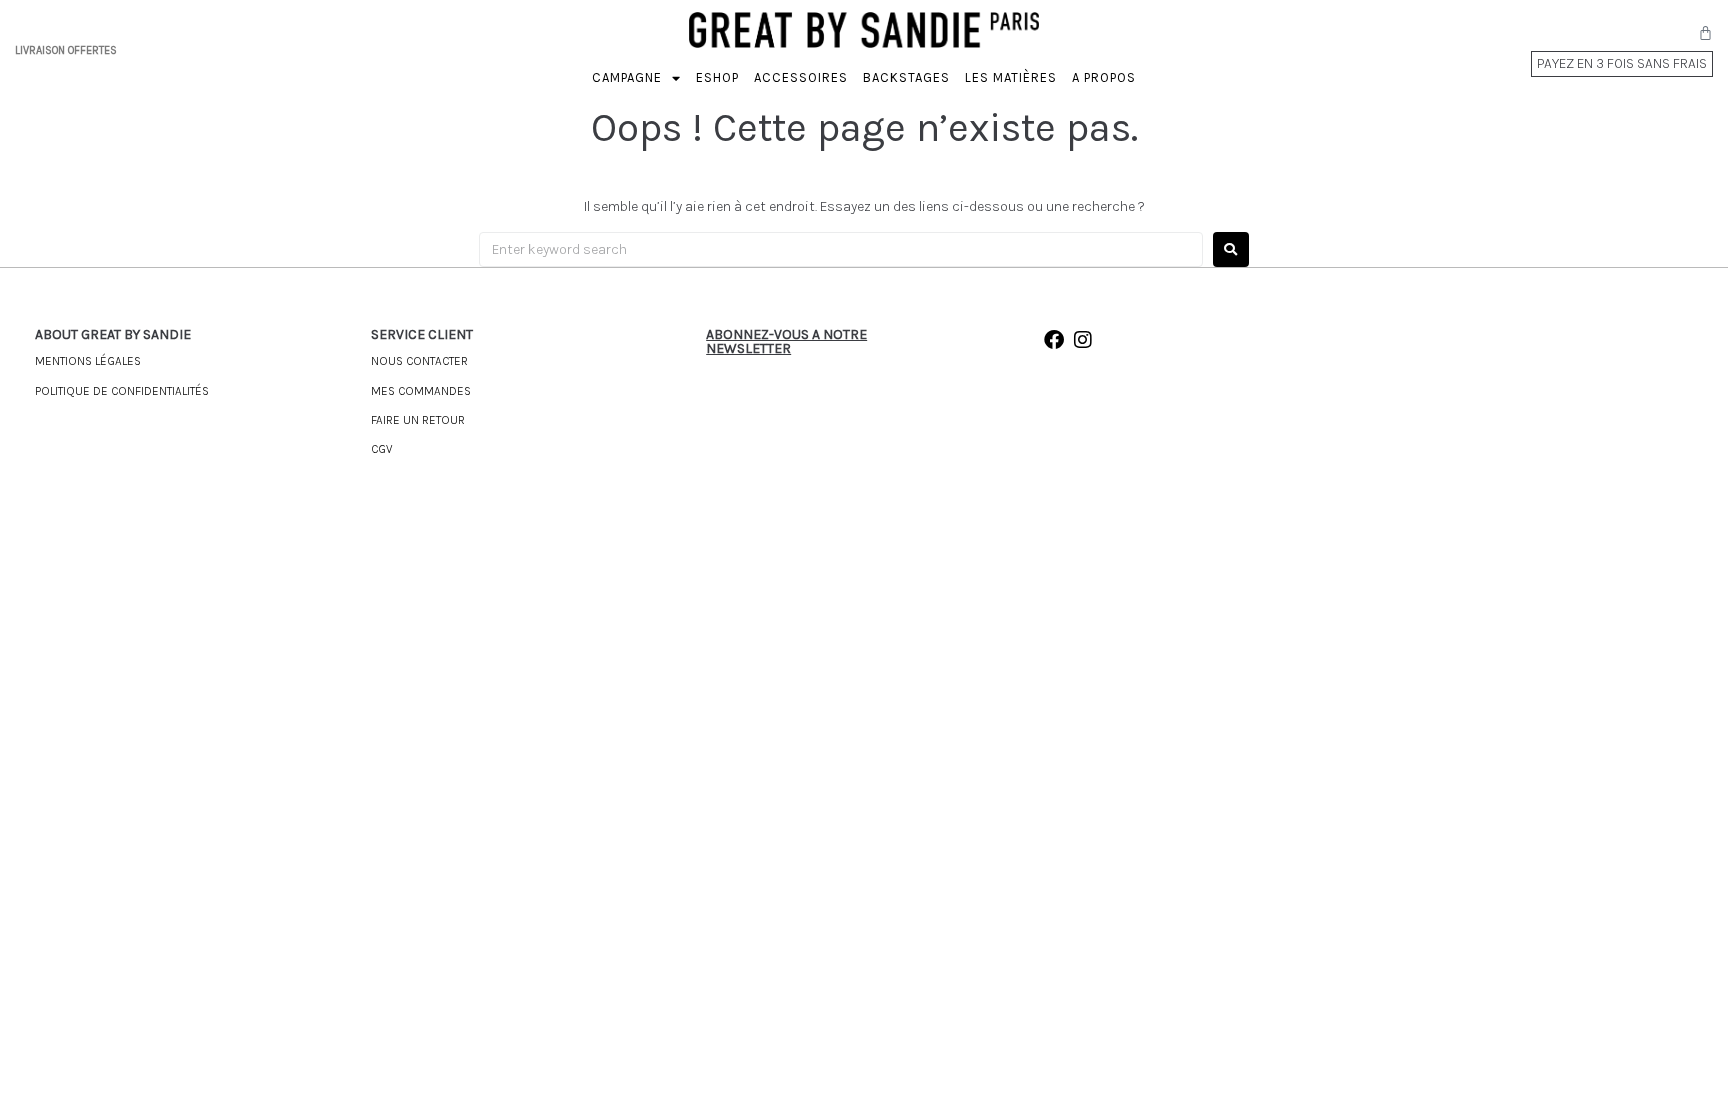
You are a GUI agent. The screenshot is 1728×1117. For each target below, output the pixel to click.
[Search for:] (841, 249)
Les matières (1011, 77)
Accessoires (801, 77)
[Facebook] (1054, 340)
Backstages (906, 77)
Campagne (627, 77)
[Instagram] (1083, 340)
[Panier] (1705, 33)
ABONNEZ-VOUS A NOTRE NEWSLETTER (786, 341)
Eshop (717, 77)
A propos (1104, 77)
